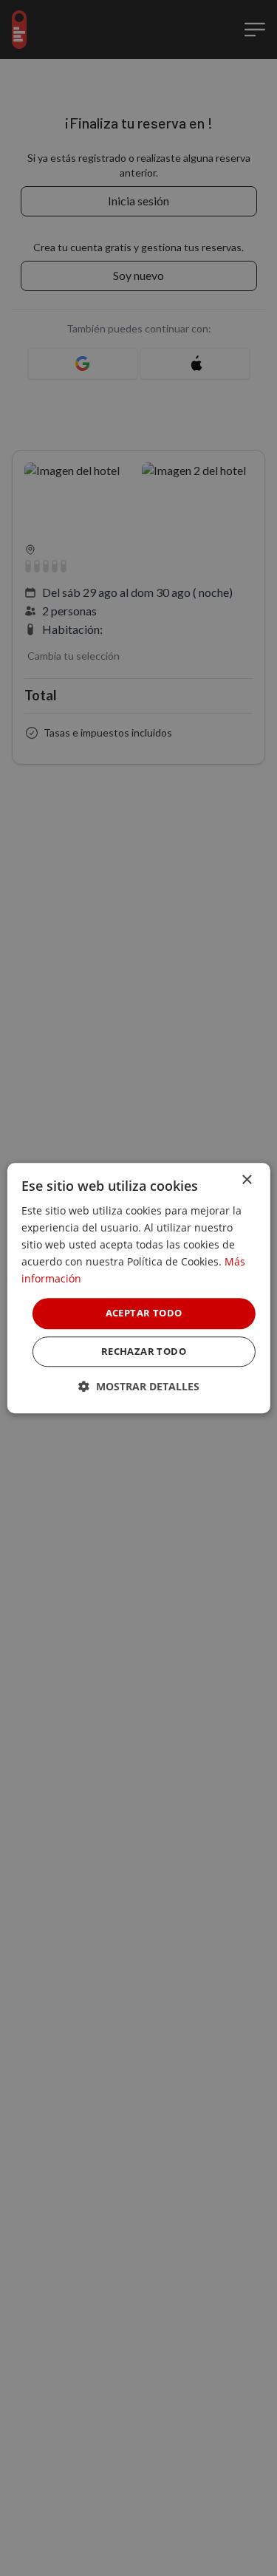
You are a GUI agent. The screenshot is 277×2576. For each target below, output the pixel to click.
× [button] (246, 1180)
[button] (139, 1386)
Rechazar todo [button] (144, 1351)
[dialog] (138, 1288)
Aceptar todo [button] (144, 1313)
